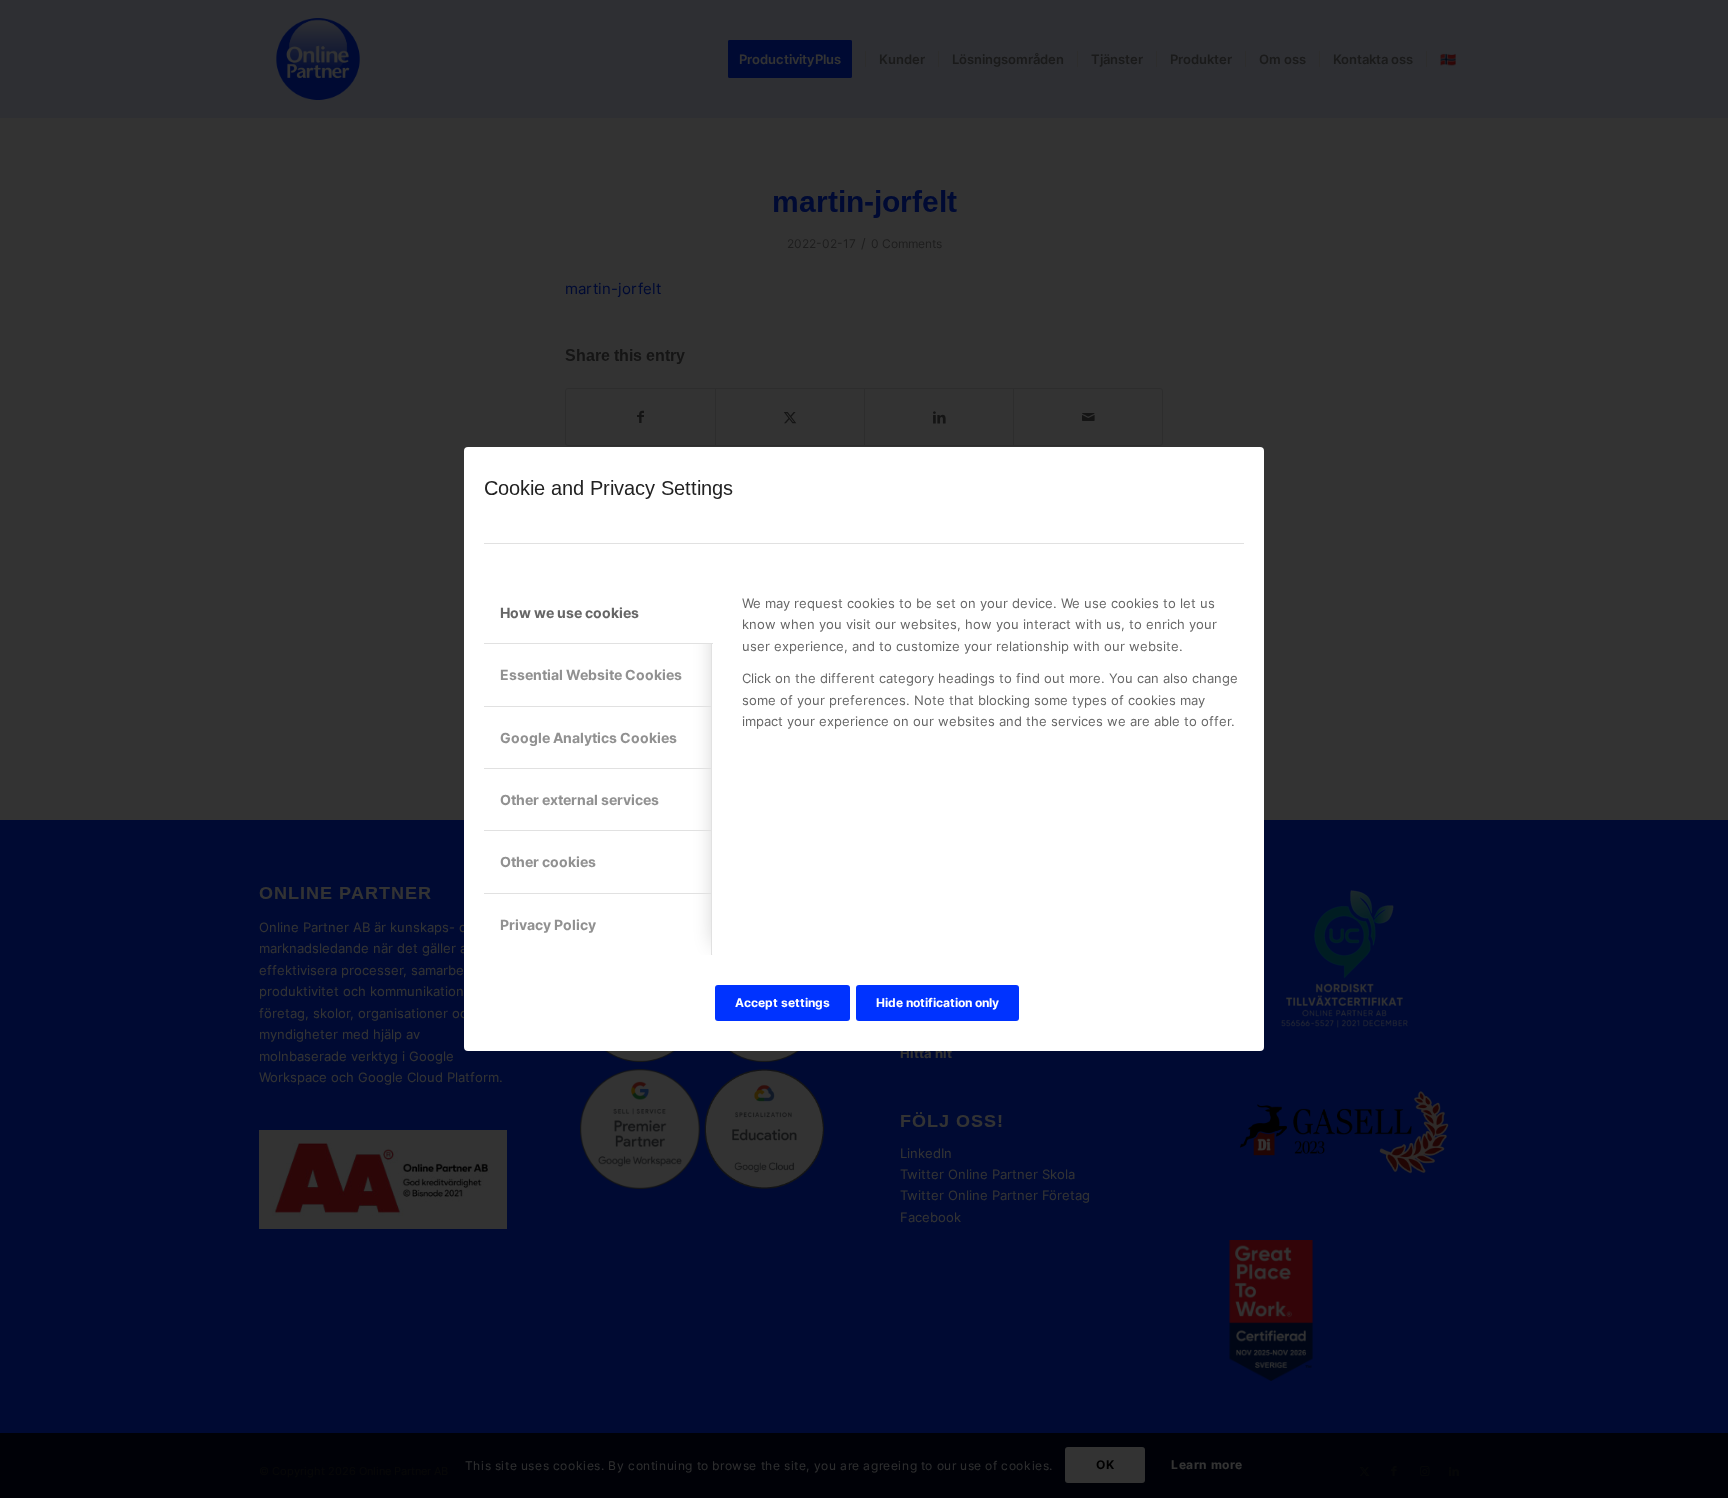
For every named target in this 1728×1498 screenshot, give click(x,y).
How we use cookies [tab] (569, 612)
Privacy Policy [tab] (548, 924)
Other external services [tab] (579, 799)
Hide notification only (937, 1002)
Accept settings (782, 1002)
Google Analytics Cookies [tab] (588, 737)
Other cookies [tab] (548, 861)
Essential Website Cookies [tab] (591, 674)
